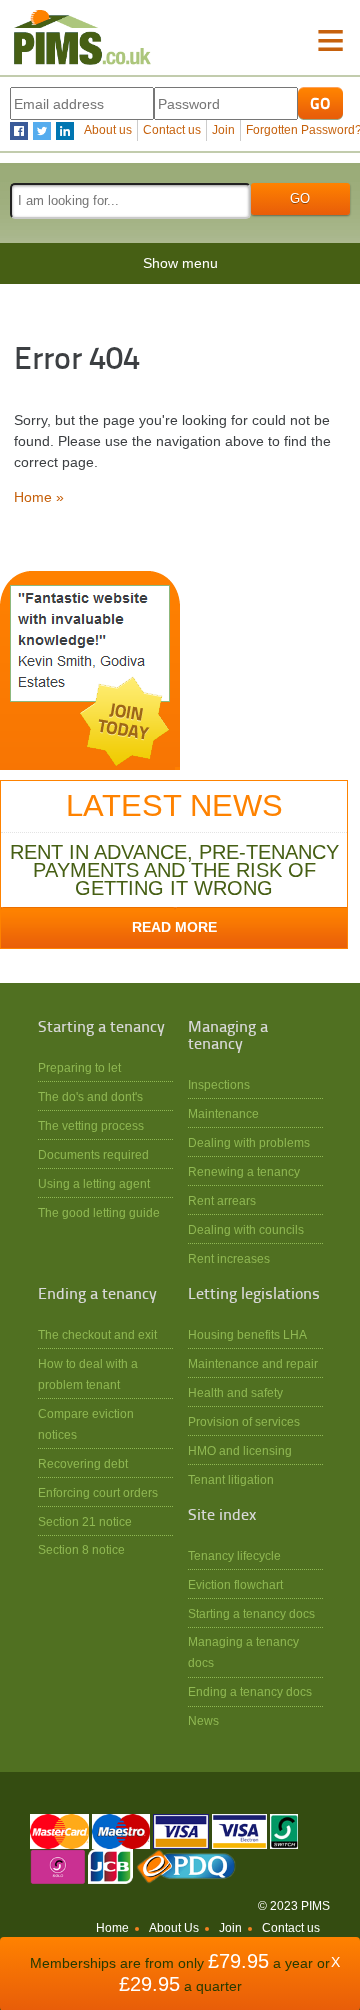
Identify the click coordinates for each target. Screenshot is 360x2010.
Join (223, 130)
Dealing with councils (246, 1229)
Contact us (172, 130)
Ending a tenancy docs (250, 1691)
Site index (222, 1516)
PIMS (82, 37)
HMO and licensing (240, 1450)
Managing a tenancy (228, 1036)
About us (108, 130)
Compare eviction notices (86, 1424)
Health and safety (235, 1392)
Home (112, 1928)
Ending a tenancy (97, 1295)
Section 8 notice (81, 1549)
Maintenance (223, 1113)
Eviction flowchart (235, 1584)
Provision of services (244, 1421)
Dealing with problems (249, 1142)
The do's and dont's (90, 1096)
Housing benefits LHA (247, 1334)
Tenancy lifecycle (234, 1555)
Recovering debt (83, 1463)
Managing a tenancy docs (243, 1652)
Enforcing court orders (98, 1492)
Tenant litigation (231, 1479)
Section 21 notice (85, 1521)
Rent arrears (222, 1200)
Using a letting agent (94, 1183)
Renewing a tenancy (244, 1171)
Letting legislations (254, 1295)
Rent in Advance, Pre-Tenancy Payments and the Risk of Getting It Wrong (174, 870)
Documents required (93, 1154)
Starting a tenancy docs (251, 1613)
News (203, 1720)
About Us (174, 1928)
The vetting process (91, 1125)
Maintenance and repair (253, 1363)
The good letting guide (99, 1212)
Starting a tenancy (101, 1028)
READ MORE (174, 927)
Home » (39, 497)
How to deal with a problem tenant (88, 1374)
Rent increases (229, 1258)
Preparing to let (79, 1067)
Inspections (219, 1084)
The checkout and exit (97, 1334)
